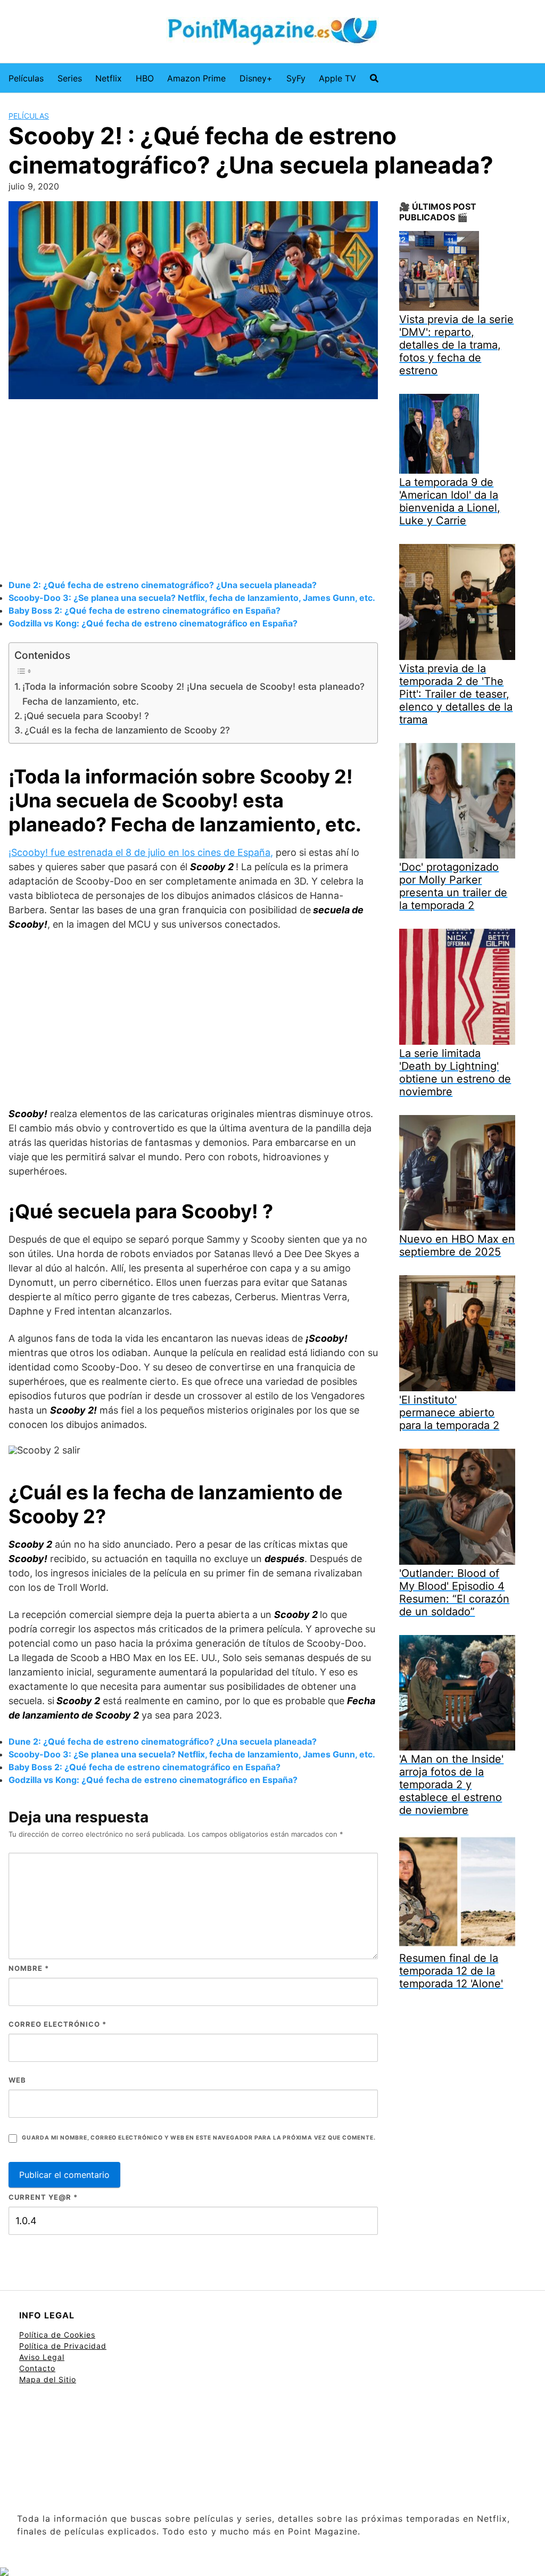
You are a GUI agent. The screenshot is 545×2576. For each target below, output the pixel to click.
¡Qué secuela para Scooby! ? (86, 716)
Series (70, 78)
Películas (26, 78)
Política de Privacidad (63, 2346)
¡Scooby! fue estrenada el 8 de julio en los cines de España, (141, 852)
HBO (145, 78)
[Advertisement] (193, 491)
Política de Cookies (57, 2335)
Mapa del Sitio (48, 2379)
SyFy (296, 78)
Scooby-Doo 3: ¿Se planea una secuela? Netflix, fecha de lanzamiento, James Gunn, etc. (192, 598)
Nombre (29, 1968)
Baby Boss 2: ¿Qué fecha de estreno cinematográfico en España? (144, 610)
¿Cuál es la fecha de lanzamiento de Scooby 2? (127, 730)
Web (17, 2080)
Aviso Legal (42, 2357)
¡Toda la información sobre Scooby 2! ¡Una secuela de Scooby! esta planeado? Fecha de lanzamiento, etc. (193, 693)
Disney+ (256, 78)
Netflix (109, 78)
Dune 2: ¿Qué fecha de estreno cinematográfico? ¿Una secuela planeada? (163, 585)
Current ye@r (43, 2197)
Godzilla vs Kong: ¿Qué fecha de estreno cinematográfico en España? (153, 623)
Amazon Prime (196, 78)
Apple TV (337, 78)
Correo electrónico (57, 2024)
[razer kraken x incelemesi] (272, 2572)
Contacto (37, 2368)
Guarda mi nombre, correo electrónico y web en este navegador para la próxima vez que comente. (199, 2138)
